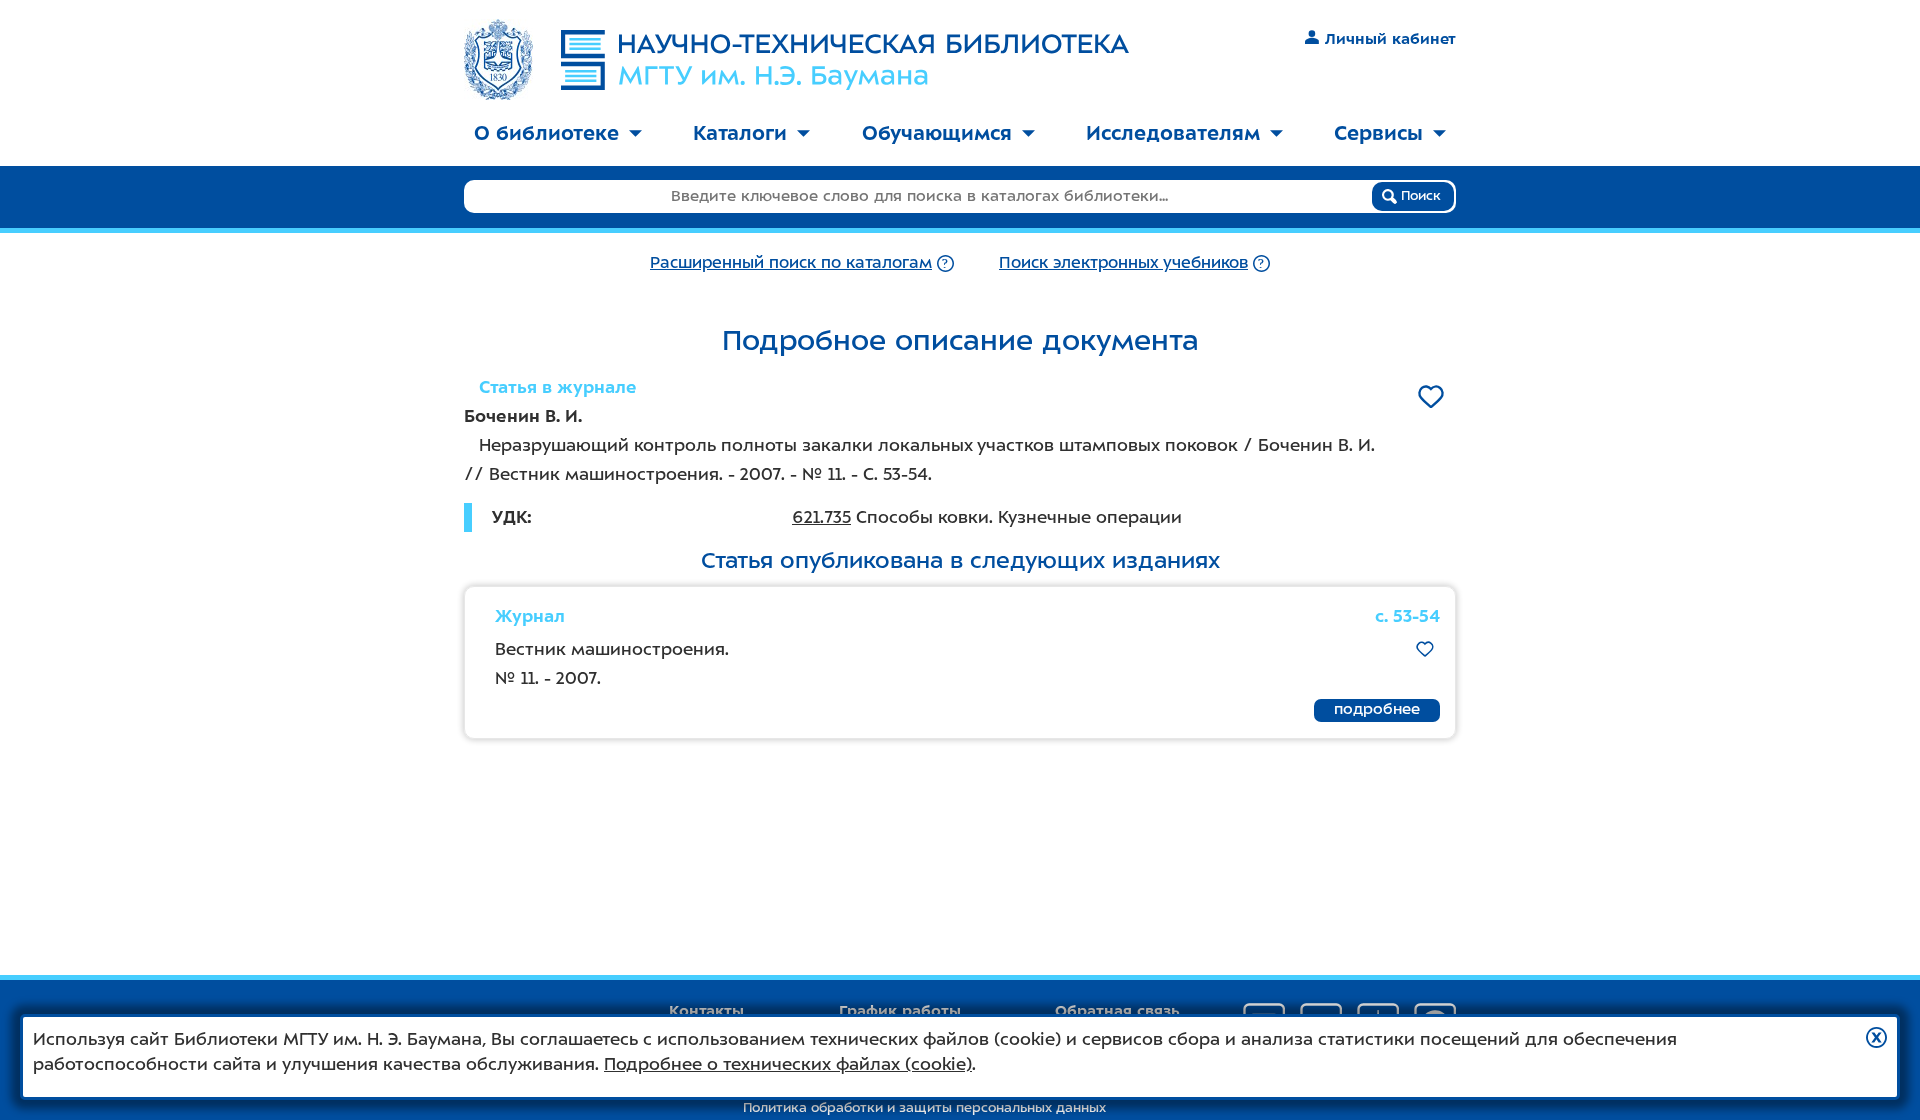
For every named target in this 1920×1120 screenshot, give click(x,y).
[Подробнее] (945, 262)
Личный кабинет (1390, 39)
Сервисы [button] (1378, 133)
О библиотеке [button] (546, 133)
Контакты (706, 1011)
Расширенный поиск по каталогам (791, 262)
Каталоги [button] (740, 133)
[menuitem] (558, 134)
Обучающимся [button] (937, 133)
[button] (1876, 1037)
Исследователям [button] (1173, 133)
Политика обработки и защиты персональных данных (924, 1107)
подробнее (1377, 709)
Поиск (1419, 195)
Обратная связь (1117, 1011)
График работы (900, 1011)
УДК (509, 517)
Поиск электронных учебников (1123, 262)
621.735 (821, 517)
